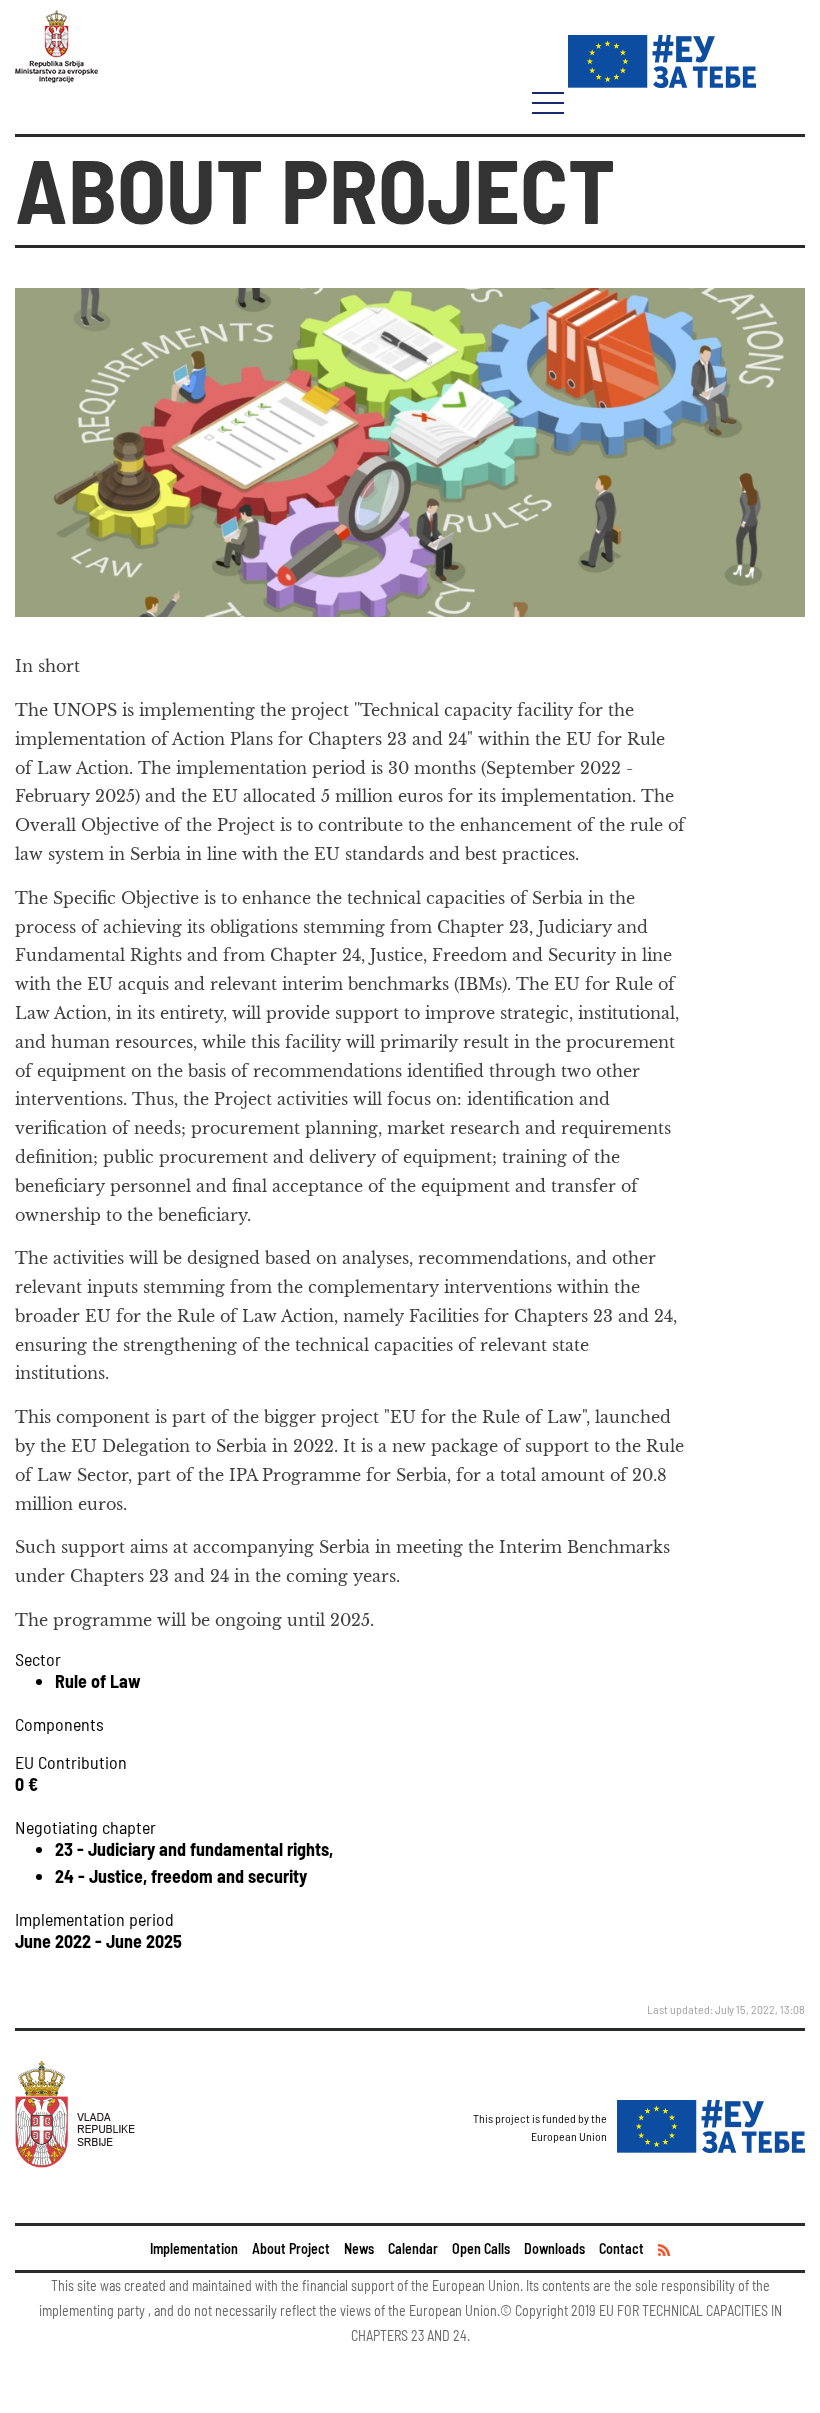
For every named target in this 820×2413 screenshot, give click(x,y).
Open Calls (481, 2248)
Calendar (413, 2248)
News (359, 2248)
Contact (621, 2248)
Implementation (194, 2248)
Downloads (554, 2248)
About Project (291, 2248)
